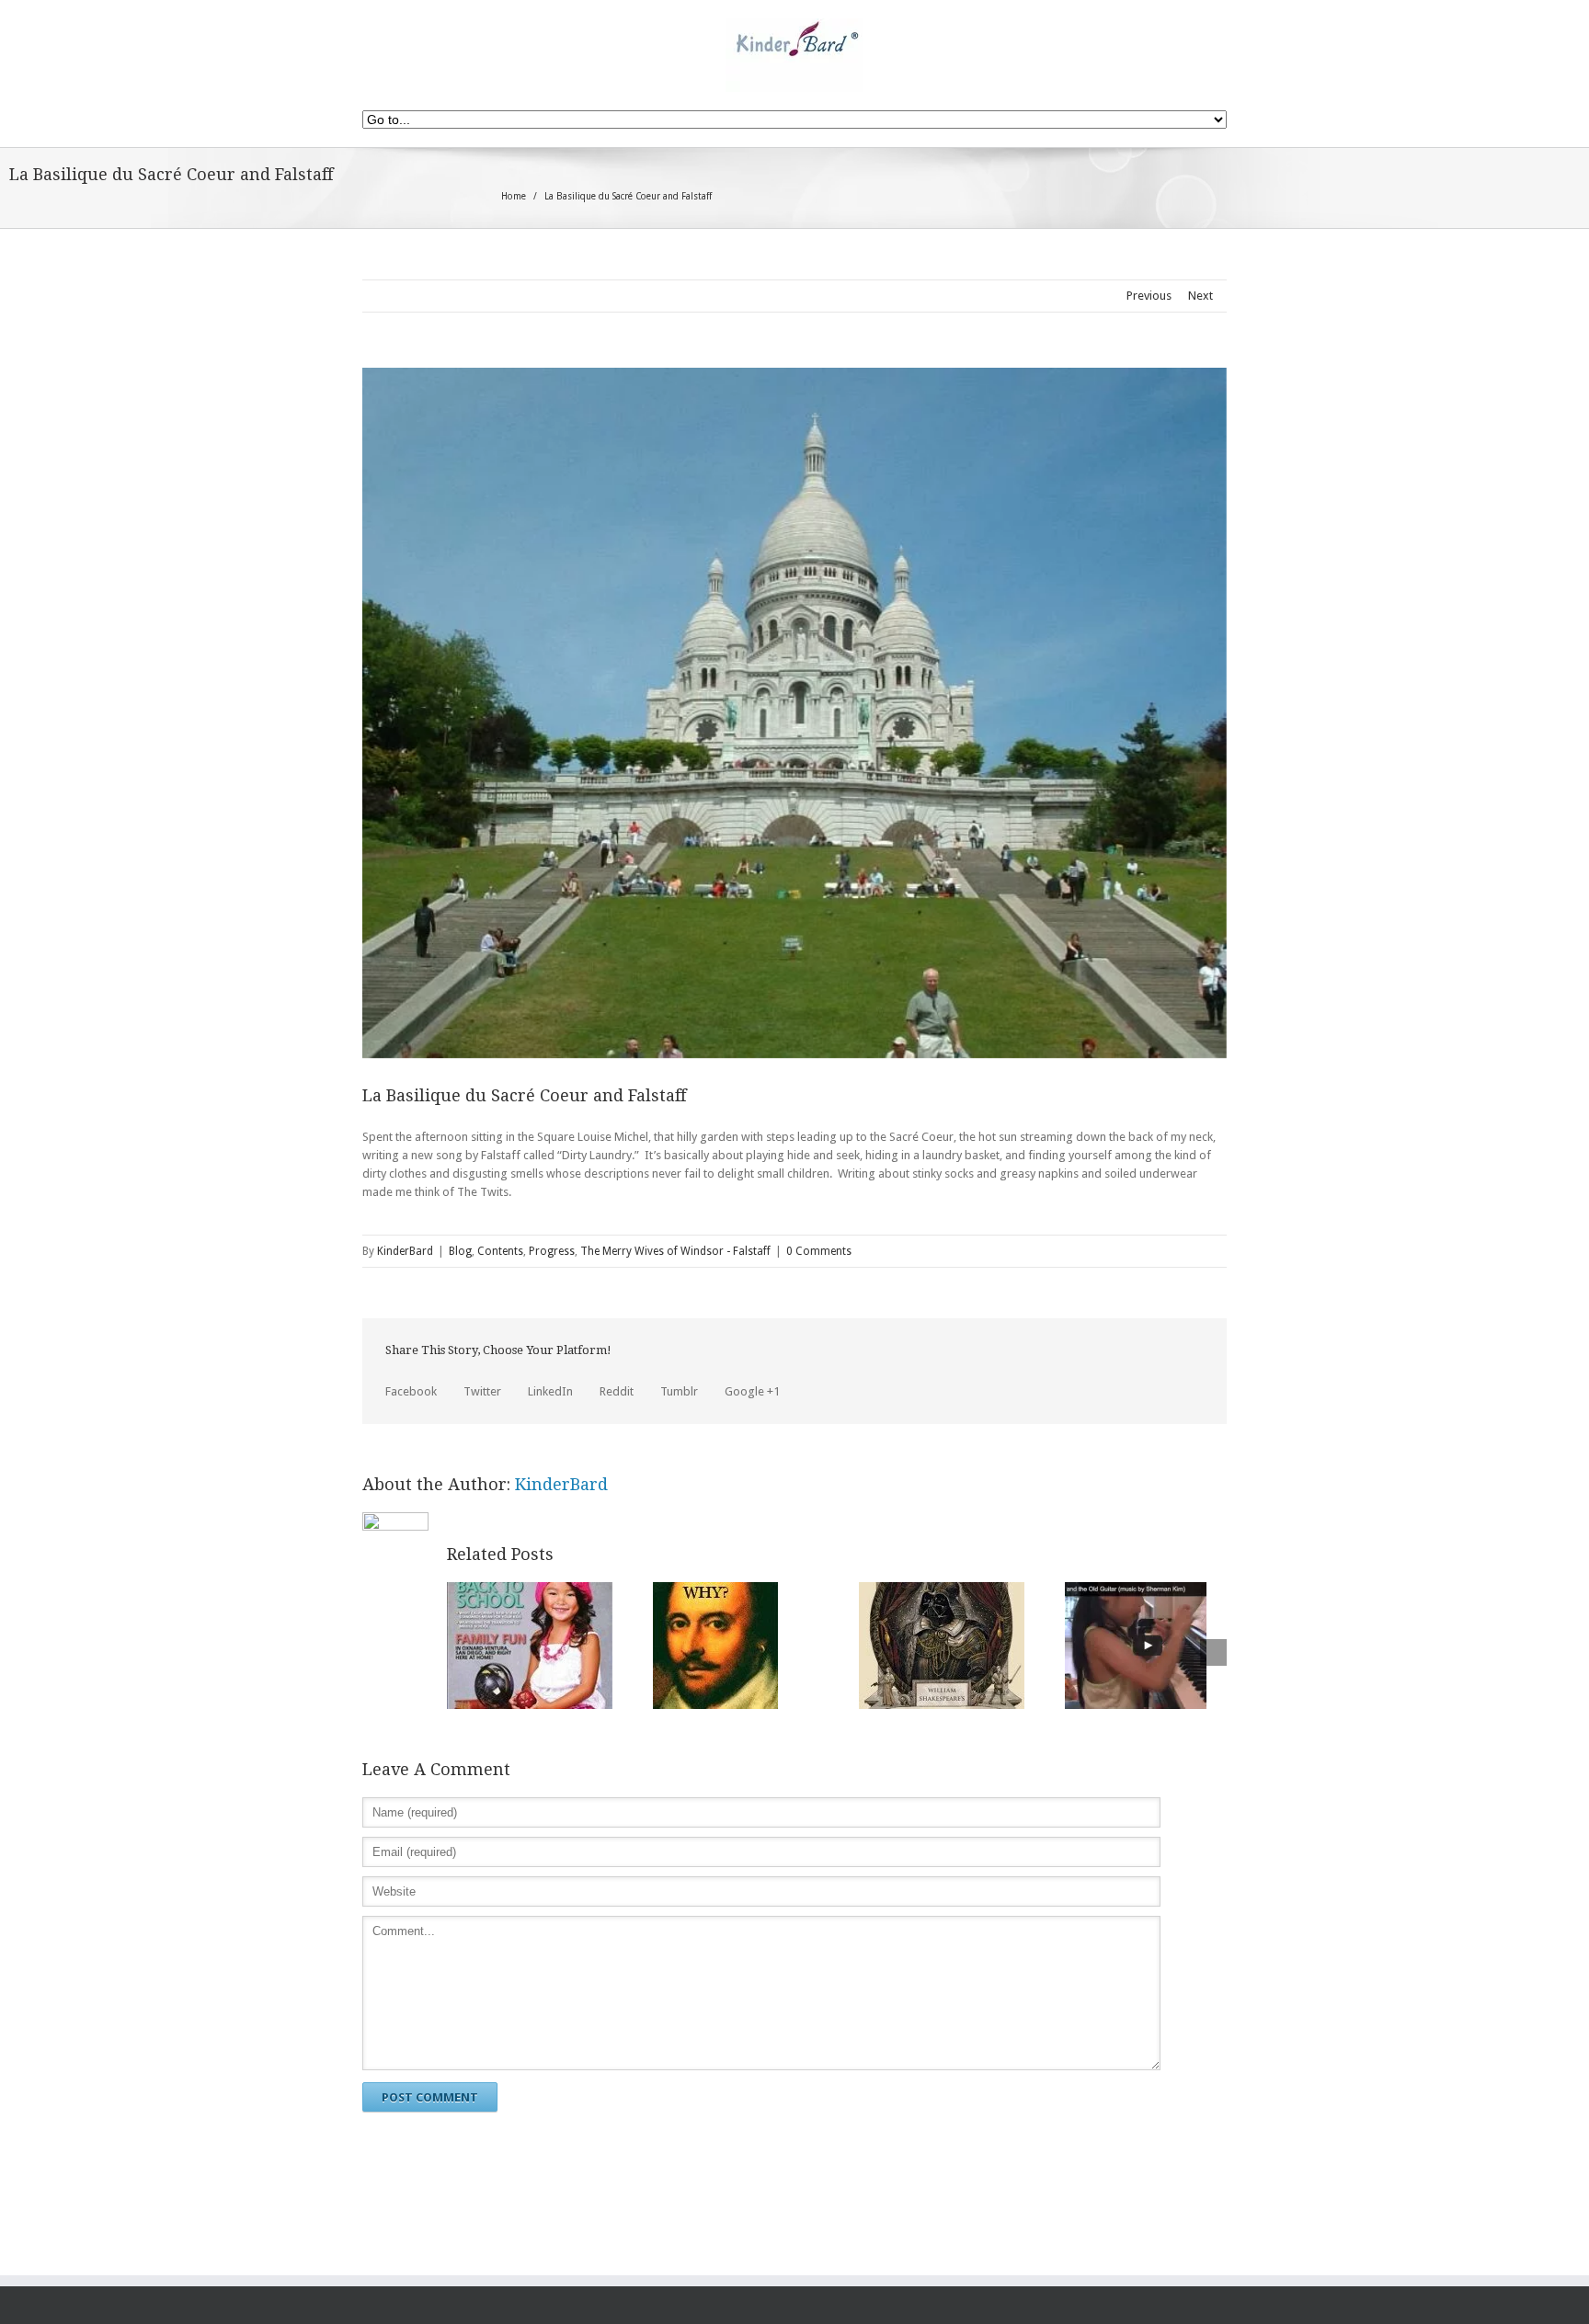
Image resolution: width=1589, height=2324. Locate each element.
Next (1200, 296)
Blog (460, 1251)
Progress (552, 1251)
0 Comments (819, 1251)
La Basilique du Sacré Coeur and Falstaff (524, 1095)
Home (514, 196)
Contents (500, 1251)
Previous (1149, 296)
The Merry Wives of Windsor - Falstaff (675, 1251)
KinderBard (405, 1251)
